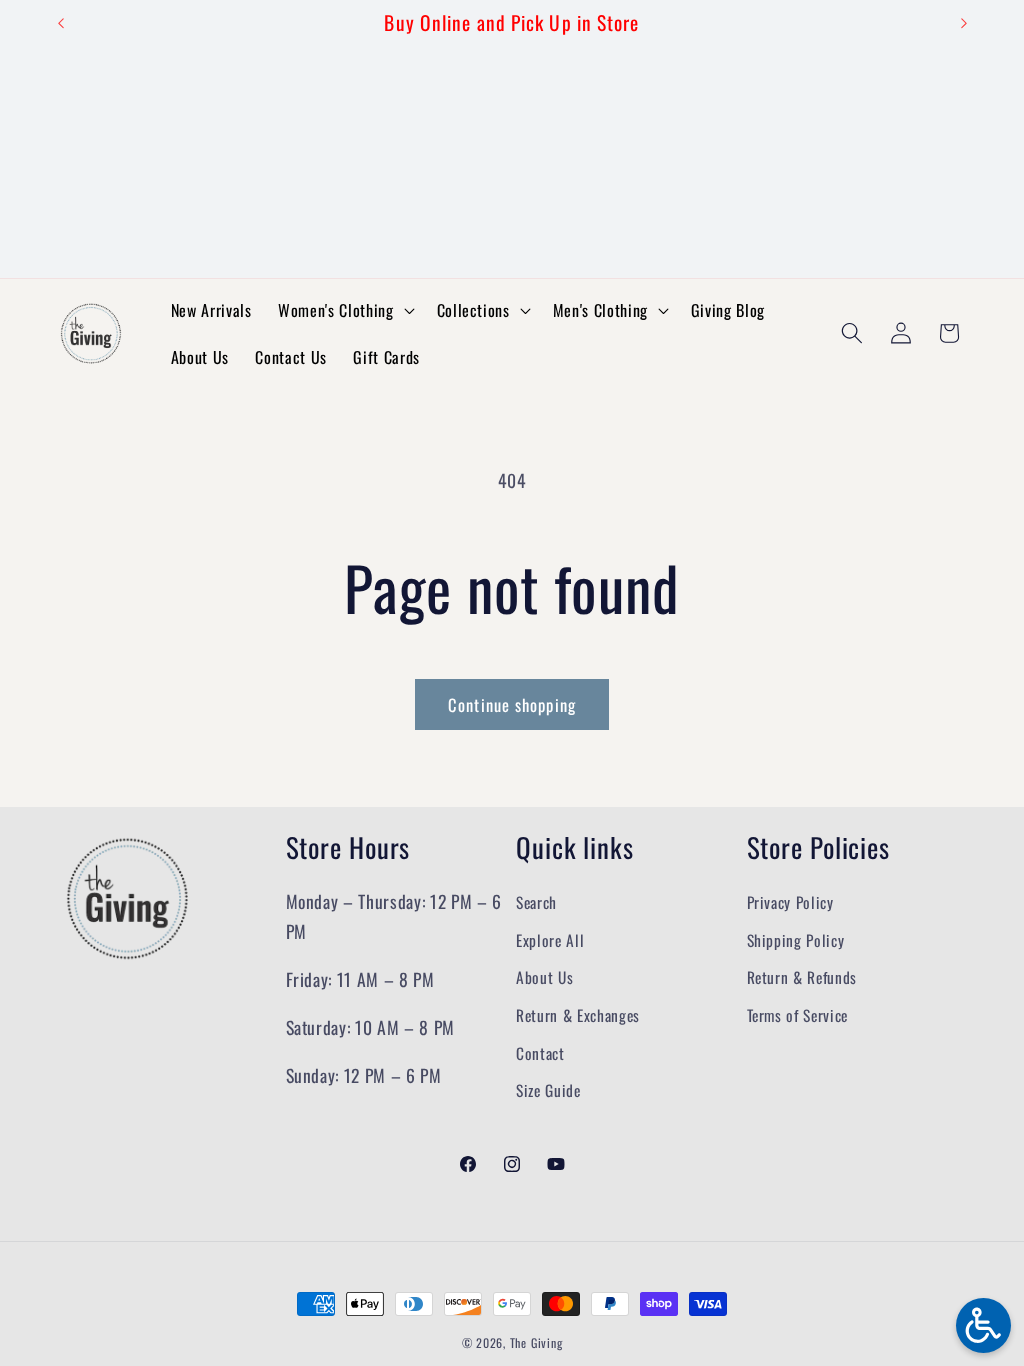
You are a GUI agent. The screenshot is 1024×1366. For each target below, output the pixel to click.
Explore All (550, 940)
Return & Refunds (802, 977)
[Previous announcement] (61, 23)
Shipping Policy (796, 940)
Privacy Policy (790, 902)
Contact (540, 1053)
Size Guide (548, 1090)
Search (536, 902)
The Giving (536, 1342)
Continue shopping (512, 704)
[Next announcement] (964, 23)
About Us (544, 977)
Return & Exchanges (578, 1015)
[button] (344, 310)
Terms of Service (798, 1015)
